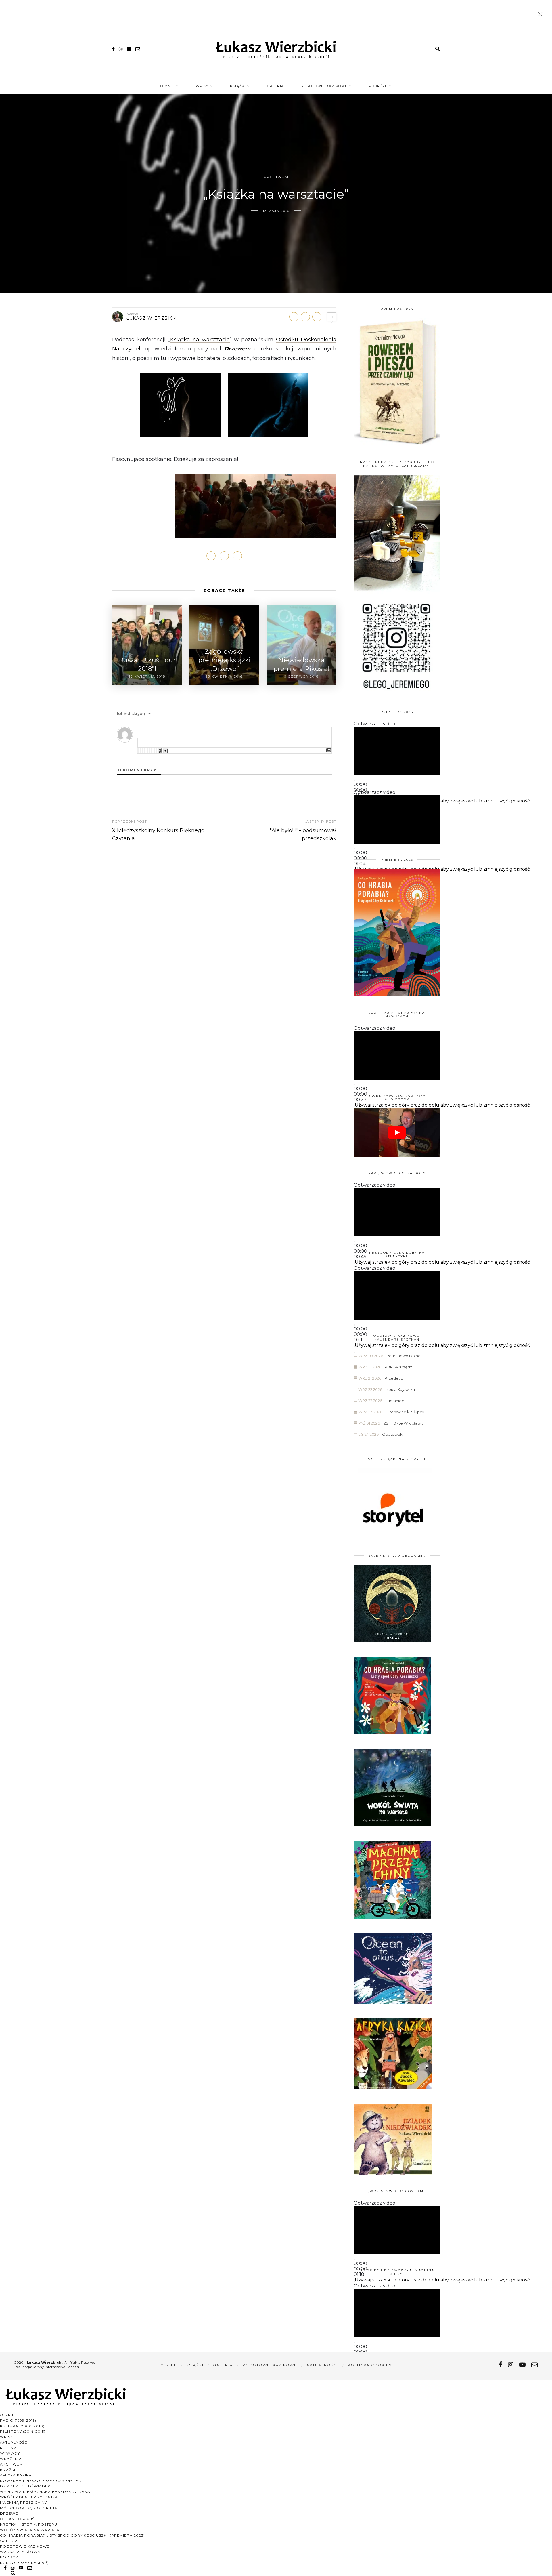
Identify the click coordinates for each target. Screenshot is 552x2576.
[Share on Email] (317, 317)
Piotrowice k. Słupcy (405, 1412)
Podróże (378, 86)
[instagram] (121, 49)
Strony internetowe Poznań (56, 2367)
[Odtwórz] (354, 781)
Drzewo (9, 2513)
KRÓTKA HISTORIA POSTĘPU (29, 2524)
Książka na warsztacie (200, 340)
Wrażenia (11, 2459)
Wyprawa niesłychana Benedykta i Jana (45, 2492)
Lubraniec (395, 1401)
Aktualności (322, 2365)
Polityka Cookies (370, 2365)
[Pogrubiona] (138, 751)
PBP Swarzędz (398, 1367)
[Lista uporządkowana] (147, 751)
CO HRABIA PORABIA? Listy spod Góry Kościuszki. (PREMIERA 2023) (72, 2535)
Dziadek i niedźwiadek (25, 2486)
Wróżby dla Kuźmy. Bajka (29, 2497)
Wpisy (202, 86)
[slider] (443, 801)
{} (160, 751)
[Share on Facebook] (294, 317)
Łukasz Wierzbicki (153, 318)
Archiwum (276, 177)
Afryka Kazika (16, 2475)
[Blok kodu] (154, 751)
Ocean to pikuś (17, 2519)
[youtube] (129, 49)
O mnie (167, 86)
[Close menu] (542, 15)
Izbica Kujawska (400, 1389)
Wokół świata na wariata (30, 2530)
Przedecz (394, 1378)
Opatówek (392, 1434)
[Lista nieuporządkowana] (149, 751)
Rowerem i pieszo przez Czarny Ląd (41, 2481)
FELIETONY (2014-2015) (23, 2431)
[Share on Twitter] (305, 317)
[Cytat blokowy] (152, 751)
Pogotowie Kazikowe (324, 86)
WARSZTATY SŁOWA (20, 2552)
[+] (166, 751)
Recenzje (10, 2448)
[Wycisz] (354, 1107)
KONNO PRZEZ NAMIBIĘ (24, 2563)
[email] (138, 49)
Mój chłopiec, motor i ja (29, 2508)
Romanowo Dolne (404, 1356)
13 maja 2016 (276, 211)
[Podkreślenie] (143, 751)
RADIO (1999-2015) (18, 2420)
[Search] (438, 49)
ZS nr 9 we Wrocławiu (404, 1423)
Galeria (276, 86)
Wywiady (10, 2453)
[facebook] (113, 49)
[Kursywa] (140, 751)
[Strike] (145, 751)
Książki (238, 86)
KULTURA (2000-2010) (22, 2426)
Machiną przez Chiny (23, 2502)
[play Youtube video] (397, 1133)
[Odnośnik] (156, 751)
